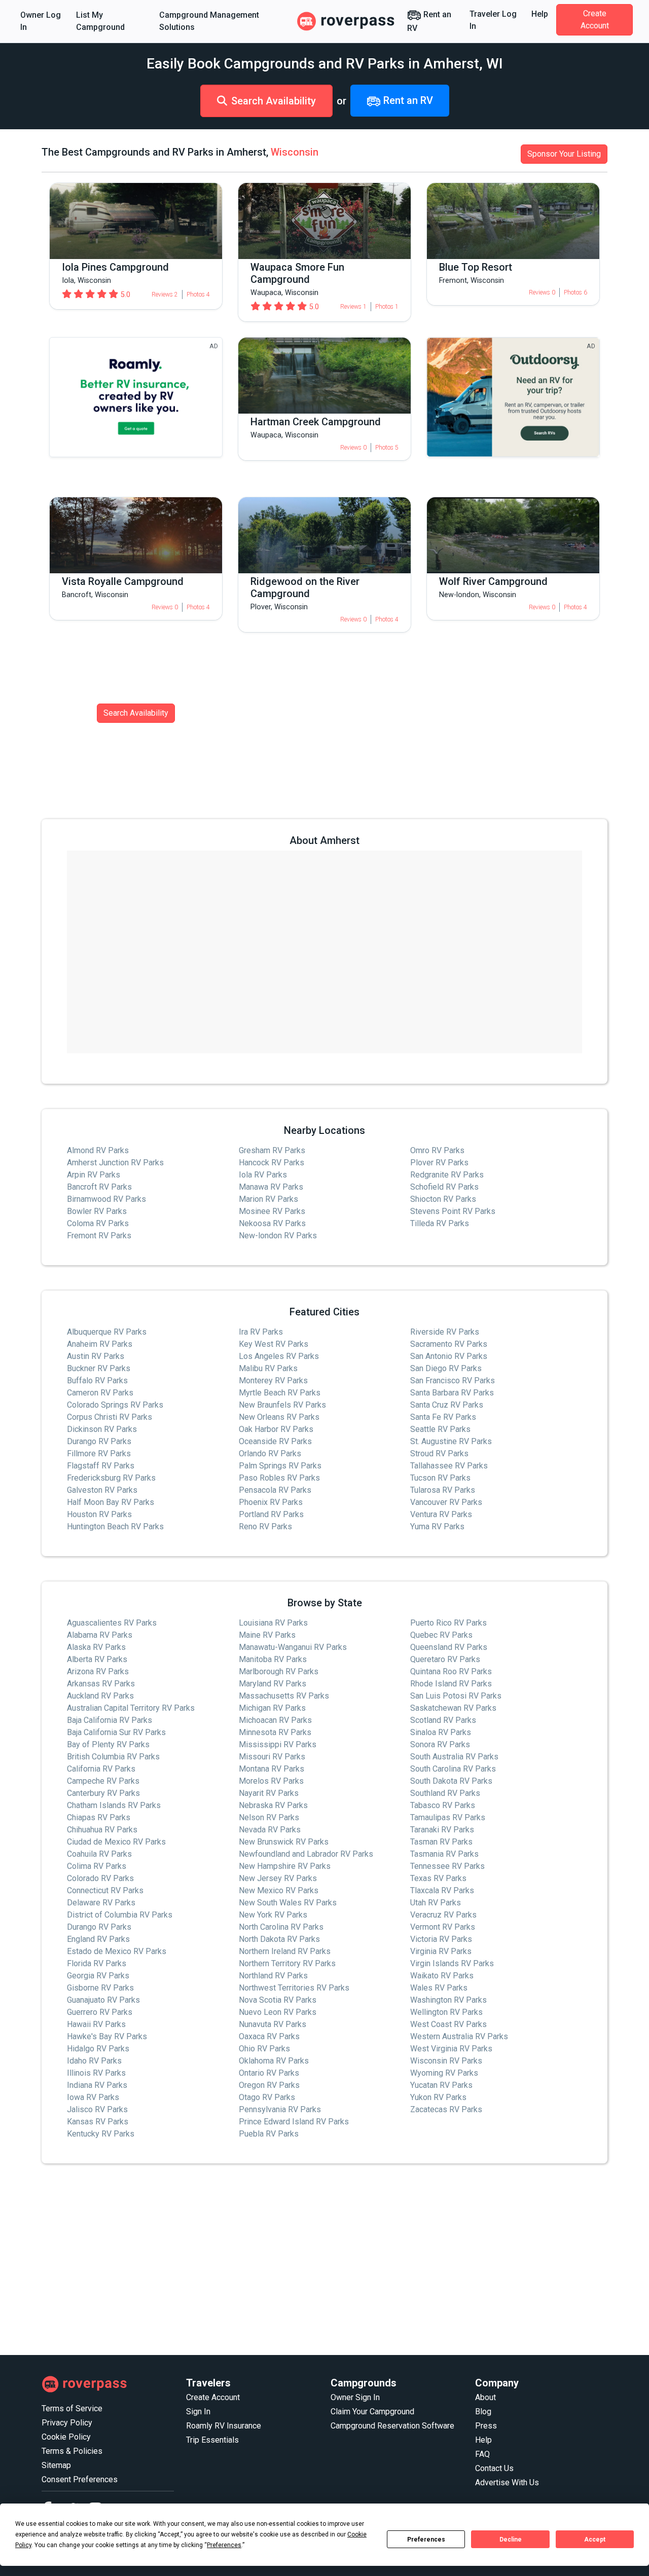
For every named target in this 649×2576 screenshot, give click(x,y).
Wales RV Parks (439, 1988)
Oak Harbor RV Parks (276, 1429)
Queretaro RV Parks (445, 1659)
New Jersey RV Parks (278, 1878)
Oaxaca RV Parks (269, 2036)
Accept (595, 2540)
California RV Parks (101, 1769)
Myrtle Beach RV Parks (280, 1393)
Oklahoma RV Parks (274, 2061)
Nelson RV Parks (269, 1817)
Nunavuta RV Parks (273, 2024)
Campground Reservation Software (392, 2426)
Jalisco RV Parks (97, 2109)
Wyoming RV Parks (444, 2073)
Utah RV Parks (436, 1903)
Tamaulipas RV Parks (448, 1817)
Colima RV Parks (97, 1866)
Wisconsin (295, 152)
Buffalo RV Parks (97, 1381)
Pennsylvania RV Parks (280, 2109)
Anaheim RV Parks (100, 1344)
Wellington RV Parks (446, 2012)
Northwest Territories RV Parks (294, 1988)
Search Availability (274, 101)
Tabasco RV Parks (443, 1805)
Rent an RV (429, 21)
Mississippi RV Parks (278, 1744)
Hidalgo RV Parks (98, 2049)
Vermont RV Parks (443, 1927)
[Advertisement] (324, 2260)
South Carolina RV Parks (453, 1769)
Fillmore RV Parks (99, 1453)
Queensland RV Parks (449, 1647)
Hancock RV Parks (272, 1163)
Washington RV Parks (448, 2000)
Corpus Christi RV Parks (110, 1417)
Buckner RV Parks (99, 1368)
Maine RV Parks (267, 1635)
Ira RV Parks (261, 1332)
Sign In (198, 2412)
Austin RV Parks (96, 1356)
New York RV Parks (273, 1915)
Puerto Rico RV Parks (448, 1623)
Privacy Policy (67, 2423)
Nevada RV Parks (270, 1830)
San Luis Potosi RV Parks (456, 1696)
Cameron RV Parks (100, 1393)
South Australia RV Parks (454, 1757)
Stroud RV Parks (439, 1453)
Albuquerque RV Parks (107, 1332)
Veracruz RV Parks (443, 1915)
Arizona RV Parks (98, 1671)
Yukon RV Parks (438, 2097)
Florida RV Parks (97, 1963)
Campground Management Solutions (209, 21)
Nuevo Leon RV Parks (278, 2012)
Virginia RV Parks (441, 1951)
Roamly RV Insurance (224, 2426)
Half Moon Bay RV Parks (111, 1502)
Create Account (595, 20)
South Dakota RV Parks (451, 1781)
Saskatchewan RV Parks (453, 1708)
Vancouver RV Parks (446, 1502)
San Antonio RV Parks (449, 1356)
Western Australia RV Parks (459, 2036)
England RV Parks (98, 1939)
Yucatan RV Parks (441, 2085)
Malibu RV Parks (268, 1368)
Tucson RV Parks (440, 1478)
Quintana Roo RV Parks (451, 1671)
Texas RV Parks (438, 1878)
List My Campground (100, 21)
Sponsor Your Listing (564, 154)
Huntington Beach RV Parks (115, 1526)
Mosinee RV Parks (272, 1211)
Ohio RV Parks (264, 2049)
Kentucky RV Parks (101, 2134)
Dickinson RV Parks (102, 1429)
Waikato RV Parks (442, 1976)
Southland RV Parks (445, 1793)
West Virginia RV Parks (451, 2049)
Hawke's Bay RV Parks (107, 2036)
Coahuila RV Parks (99, 1854)
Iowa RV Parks (93, 2097)
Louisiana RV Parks (273, 1623)
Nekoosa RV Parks (272, 1223)
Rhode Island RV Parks (451, 1684)
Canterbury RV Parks (103, 1793)
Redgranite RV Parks (447, 1175)
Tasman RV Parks (441, 1842)
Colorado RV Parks (100, 1878)
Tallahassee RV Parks (449, 1466)
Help (540, 14)
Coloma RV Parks (98, 1223)
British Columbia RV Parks (113, 1757)
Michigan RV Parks (272, 1708)
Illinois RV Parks (96, 2073)
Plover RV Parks (439, 1163)
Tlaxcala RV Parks (442, 1890)
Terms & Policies (72, 2451)
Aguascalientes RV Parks (112, 1623)
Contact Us (494, 2468)
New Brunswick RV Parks (284, 1842)
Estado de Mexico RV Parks (117, 1951)
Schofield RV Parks (444, 1187)
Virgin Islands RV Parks (452, 1963)
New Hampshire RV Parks (285, 1866)
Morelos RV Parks (271, 1781)
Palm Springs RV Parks (280, 1466)
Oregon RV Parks (269, 2085)
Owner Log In (41, 21)
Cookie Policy (66, 2437)
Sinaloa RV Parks (441, 1732)
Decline (511, 2540)
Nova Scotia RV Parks (278, 2000)
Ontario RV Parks (269, 2073)
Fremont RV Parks (99, 1236)
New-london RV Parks (278, 1236)
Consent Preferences (80, 2479)
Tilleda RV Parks (440, 1223)
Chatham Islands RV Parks (114, 1805)
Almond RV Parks (98, 1150)
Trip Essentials (212, 2440)
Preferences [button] (224, 2545)
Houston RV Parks (99, 1514)
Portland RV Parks (271, 1514)
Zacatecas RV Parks (446, 2109)
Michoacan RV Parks (275, 1720)
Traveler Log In (493, 20)
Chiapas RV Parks (99, 1817)
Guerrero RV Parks (100, 2012)
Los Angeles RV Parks (279, 1356)
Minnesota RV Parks (275, 1732)
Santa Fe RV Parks (443, 1417)
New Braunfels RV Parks (282, 1405)
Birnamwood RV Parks (106, 1199)
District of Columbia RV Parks (120, 1915)
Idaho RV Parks (94, 2061)
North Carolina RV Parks (281, 1927)
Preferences (426, 2540)
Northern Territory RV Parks (287, 1963)
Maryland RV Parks (273, 1684)
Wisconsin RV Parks (446, 2061)
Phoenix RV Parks (271, 1502)
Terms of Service (72, 2408)
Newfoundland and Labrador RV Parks (306, 1854)
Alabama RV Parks (100, 1635)
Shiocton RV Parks (443, 1199)
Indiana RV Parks (97, 2085)
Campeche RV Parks (103, 1781)
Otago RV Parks (267, 2097)
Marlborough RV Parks (279, 1671)
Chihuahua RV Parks (102, 1830)
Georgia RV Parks (98, 1976)
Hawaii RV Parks (96, 2024)
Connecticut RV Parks (105, 1890)
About (485, 2397)
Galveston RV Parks (102, 1490)
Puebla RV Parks (269, 2134)
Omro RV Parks (437, 1150)
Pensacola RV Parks (275, 1490)
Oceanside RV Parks (275, 1441)
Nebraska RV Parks (273, 1805)
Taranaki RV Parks (442, 1830)
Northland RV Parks (273, 1976)
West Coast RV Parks (448, 2024)
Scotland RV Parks (443, 1720)
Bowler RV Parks (97, 1211)
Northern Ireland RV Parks (285, 1951)
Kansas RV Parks (98, 2122)
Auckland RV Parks (100, 1696)
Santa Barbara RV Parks (452, 1393)
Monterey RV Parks (273, 1381)
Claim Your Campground (372, 2412)
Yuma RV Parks (437, 1526)
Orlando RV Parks (270, 1453)
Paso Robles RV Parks (279, 1478)
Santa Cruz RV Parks (447, 1405)
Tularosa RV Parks (443, 1490)
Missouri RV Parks (272, 1757)
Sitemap (56, 2465)
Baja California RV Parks (110, 1720)
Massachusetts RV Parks (284, 1696)
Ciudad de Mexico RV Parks (116, 1842)
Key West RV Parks (274, 1344)
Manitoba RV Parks (273, 1659)
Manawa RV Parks (271, 1187)
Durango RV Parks (99, 1441)
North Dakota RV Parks (279, 1939)
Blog (483, 2412)
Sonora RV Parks (440, 1744)
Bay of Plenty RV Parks (108, 1744)
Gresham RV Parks (272, 1150)
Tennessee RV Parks (447, 1866)
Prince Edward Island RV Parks (294, 2122)
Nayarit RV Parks (269, 1793)
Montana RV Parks (272, 1769)
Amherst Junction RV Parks (115, 1163)
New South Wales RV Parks (288, 1903)
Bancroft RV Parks (99, 1187)
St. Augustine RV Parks (451, 1441)
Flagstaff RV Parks (101, 1466)
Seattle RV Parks (440, 1429)
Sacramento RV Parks (449, 1344)
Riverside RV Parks (445, 1332)
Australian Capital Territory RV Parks (131, 1708)
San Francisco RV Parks (453, 1381)
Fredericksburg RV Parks (111, 1478)
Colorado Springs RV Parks (115, 1405)
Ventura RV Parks (441, 1514)
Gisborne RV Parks (100, 1988)
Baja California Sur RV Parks (116, 1732)
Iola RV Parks (263, 1175)
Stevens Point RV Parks (453, 1211)
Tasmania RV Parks (444, 1854)
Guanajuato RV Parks (103, 2000)
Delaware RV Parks (101, 1903)
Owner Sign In (355, 2397)
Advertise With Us (507, 2482)
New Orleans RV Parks (279, 1417)
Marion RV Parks (268, 1199)
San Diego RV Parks (446, 1368)
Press (486, 2426)
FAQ (482, 2454)
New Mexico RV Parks (279, 1890)
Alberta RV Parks (97, 1659)
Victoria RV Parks (441, 1939)
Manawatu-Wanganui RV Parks (293, 1647)
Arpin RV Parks (94, 1175)
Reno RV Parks (265, 1526)
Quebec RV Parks (441, 1635)
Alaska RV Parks (96, 1647)
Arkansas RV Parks (101, 1684)
